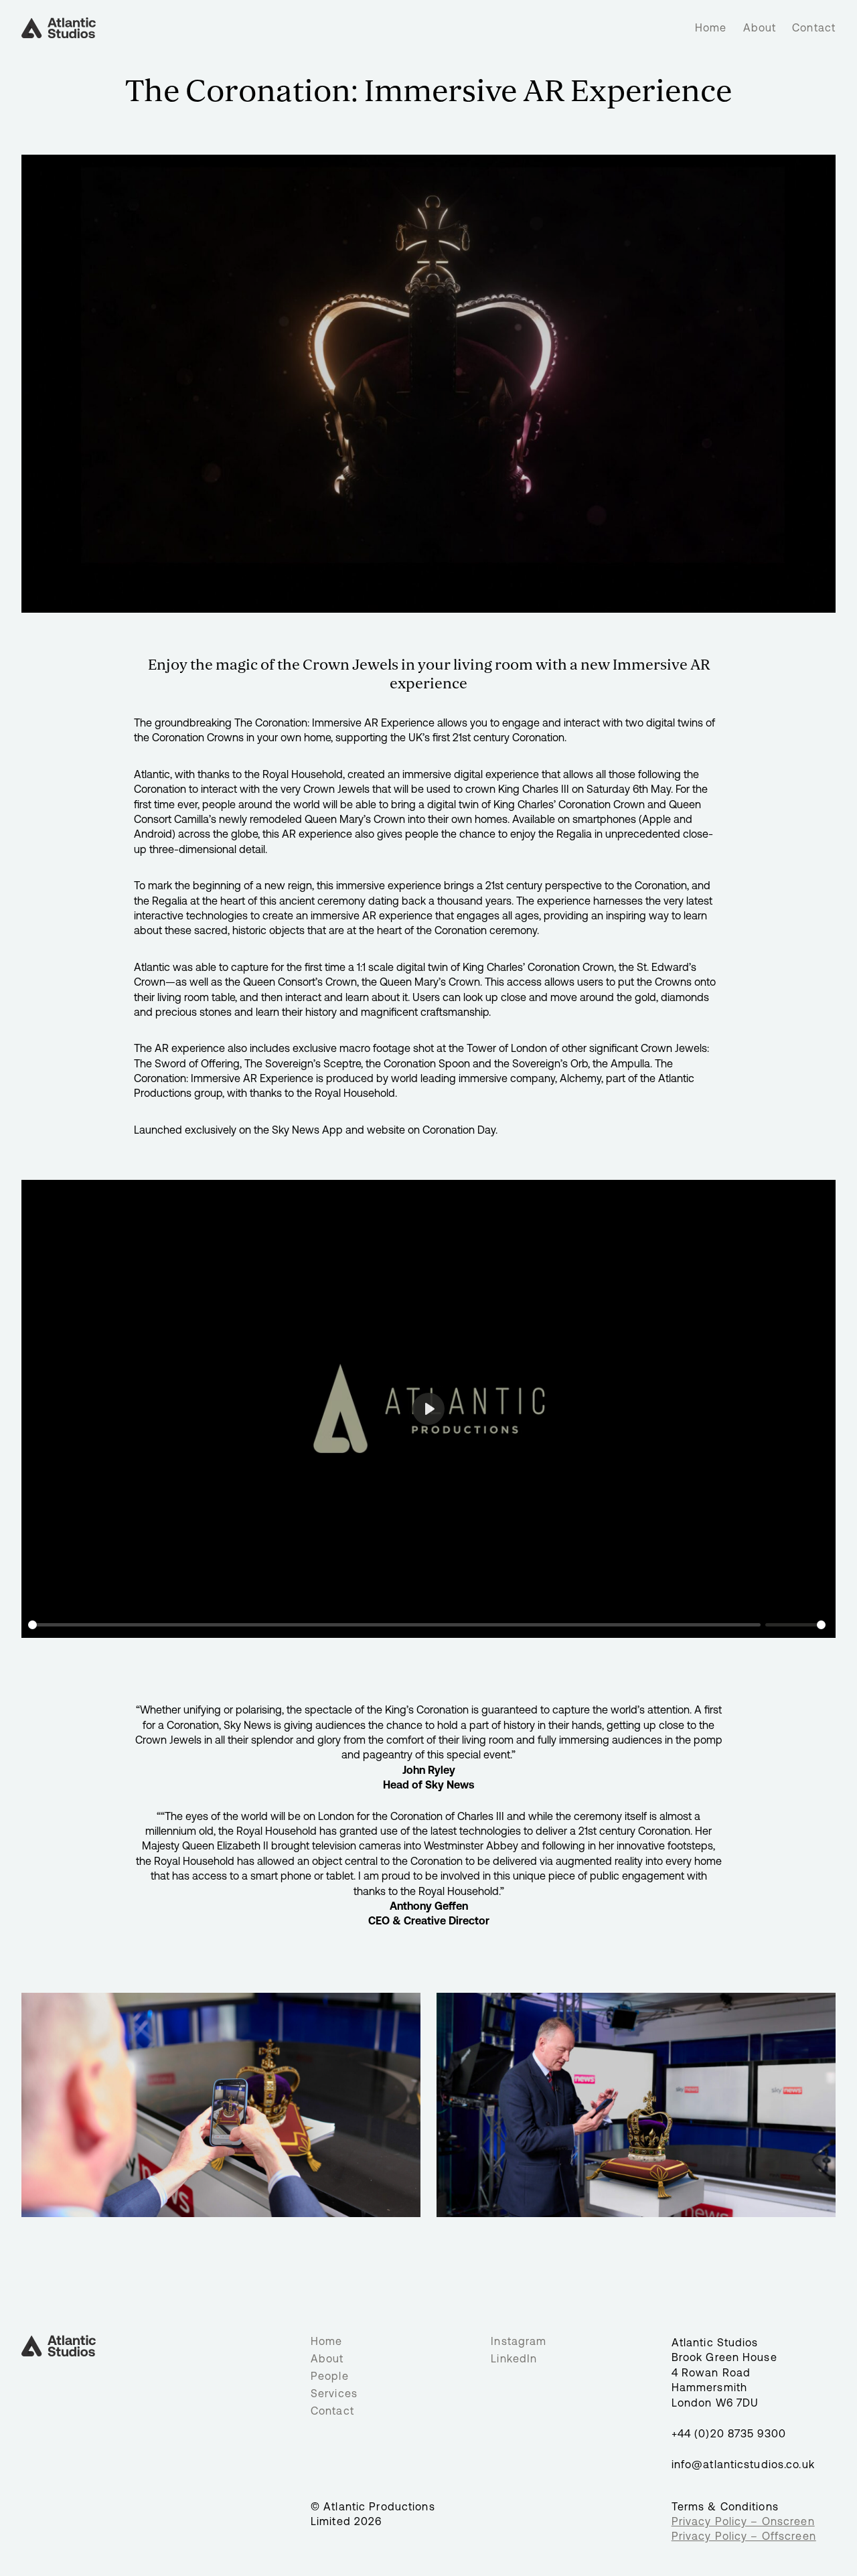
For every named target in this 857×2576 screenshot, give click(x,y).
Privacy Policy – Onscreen (743, 2521)
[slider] (394, 1625)
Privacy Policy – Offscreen (744, 2536)
